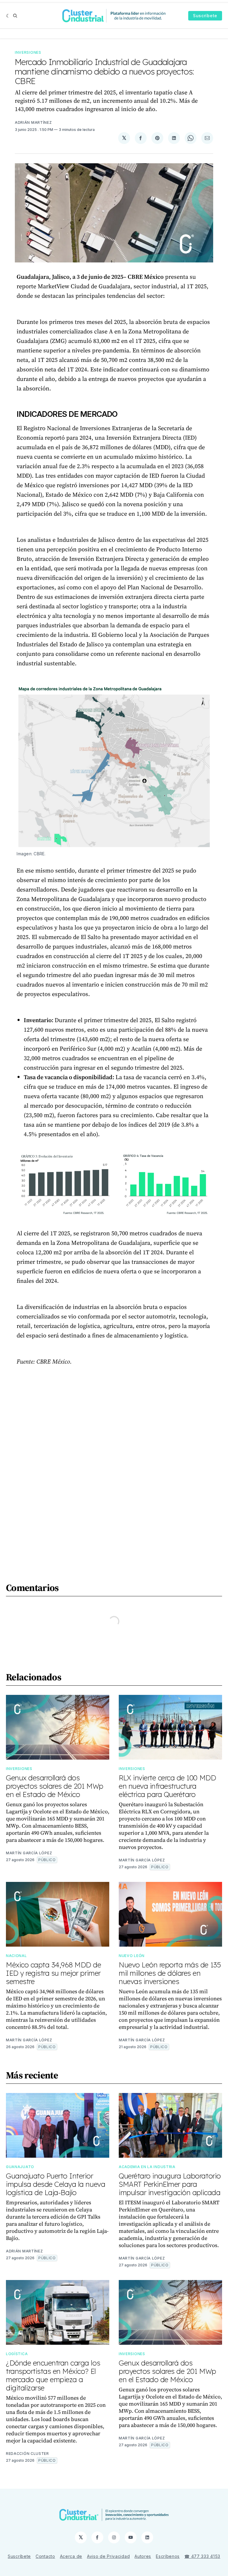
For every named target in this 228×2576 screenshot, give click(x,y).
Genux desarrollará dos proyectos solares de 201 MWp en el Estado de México (55, 1786)
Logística (17, 2354)
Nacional (16, 1956)
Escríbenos (168, 2556)
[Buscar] (15, 16)
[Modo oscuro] (8, 16)
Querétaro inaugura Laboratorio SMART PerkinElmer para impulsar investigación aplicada (170, 2184)
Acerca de (71, 2556)
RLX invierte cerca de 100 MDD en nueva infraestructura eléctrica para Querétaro (167, 1786)
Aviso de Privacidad (108, 2556)
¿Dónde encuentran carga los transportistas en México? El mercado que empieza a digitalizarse (53, 2375)
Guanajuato (20, 2167)
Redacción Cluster (27, 2454)
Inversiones (28, 52)
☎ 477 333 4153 (202, 2556)
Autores (143, 2556)
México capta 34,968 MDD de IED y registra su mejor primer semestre (54, 1973)
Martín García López (29, 1853)
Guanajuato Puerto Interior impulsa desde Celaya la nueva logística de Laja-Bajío (56, 2184)
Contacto (45, 2556)
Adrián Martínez (33, 122)
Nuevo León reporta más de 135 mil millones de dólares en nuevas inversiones (170, 1973)
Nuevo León (132, 1956)
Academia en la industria (147, 2167)
